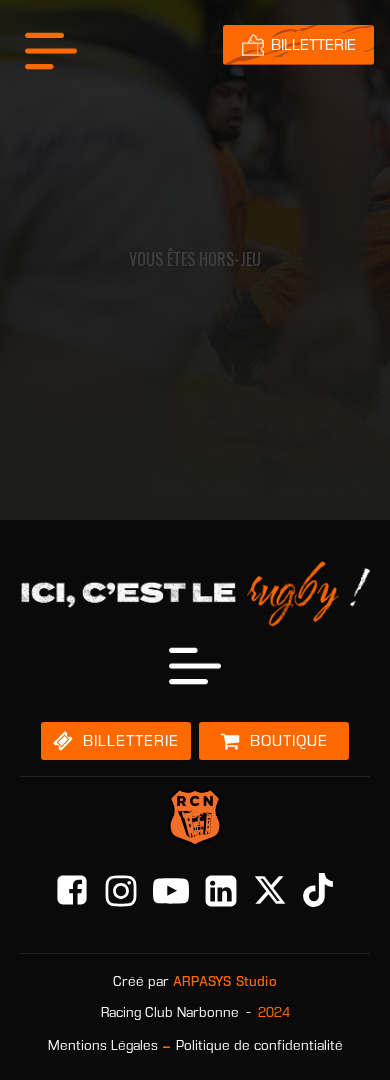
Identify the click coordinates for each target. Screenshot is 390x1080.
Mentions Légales (103, 1045)
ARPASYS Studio (225, 981)
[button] (116, 741)
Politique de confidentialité (259, 1045)
